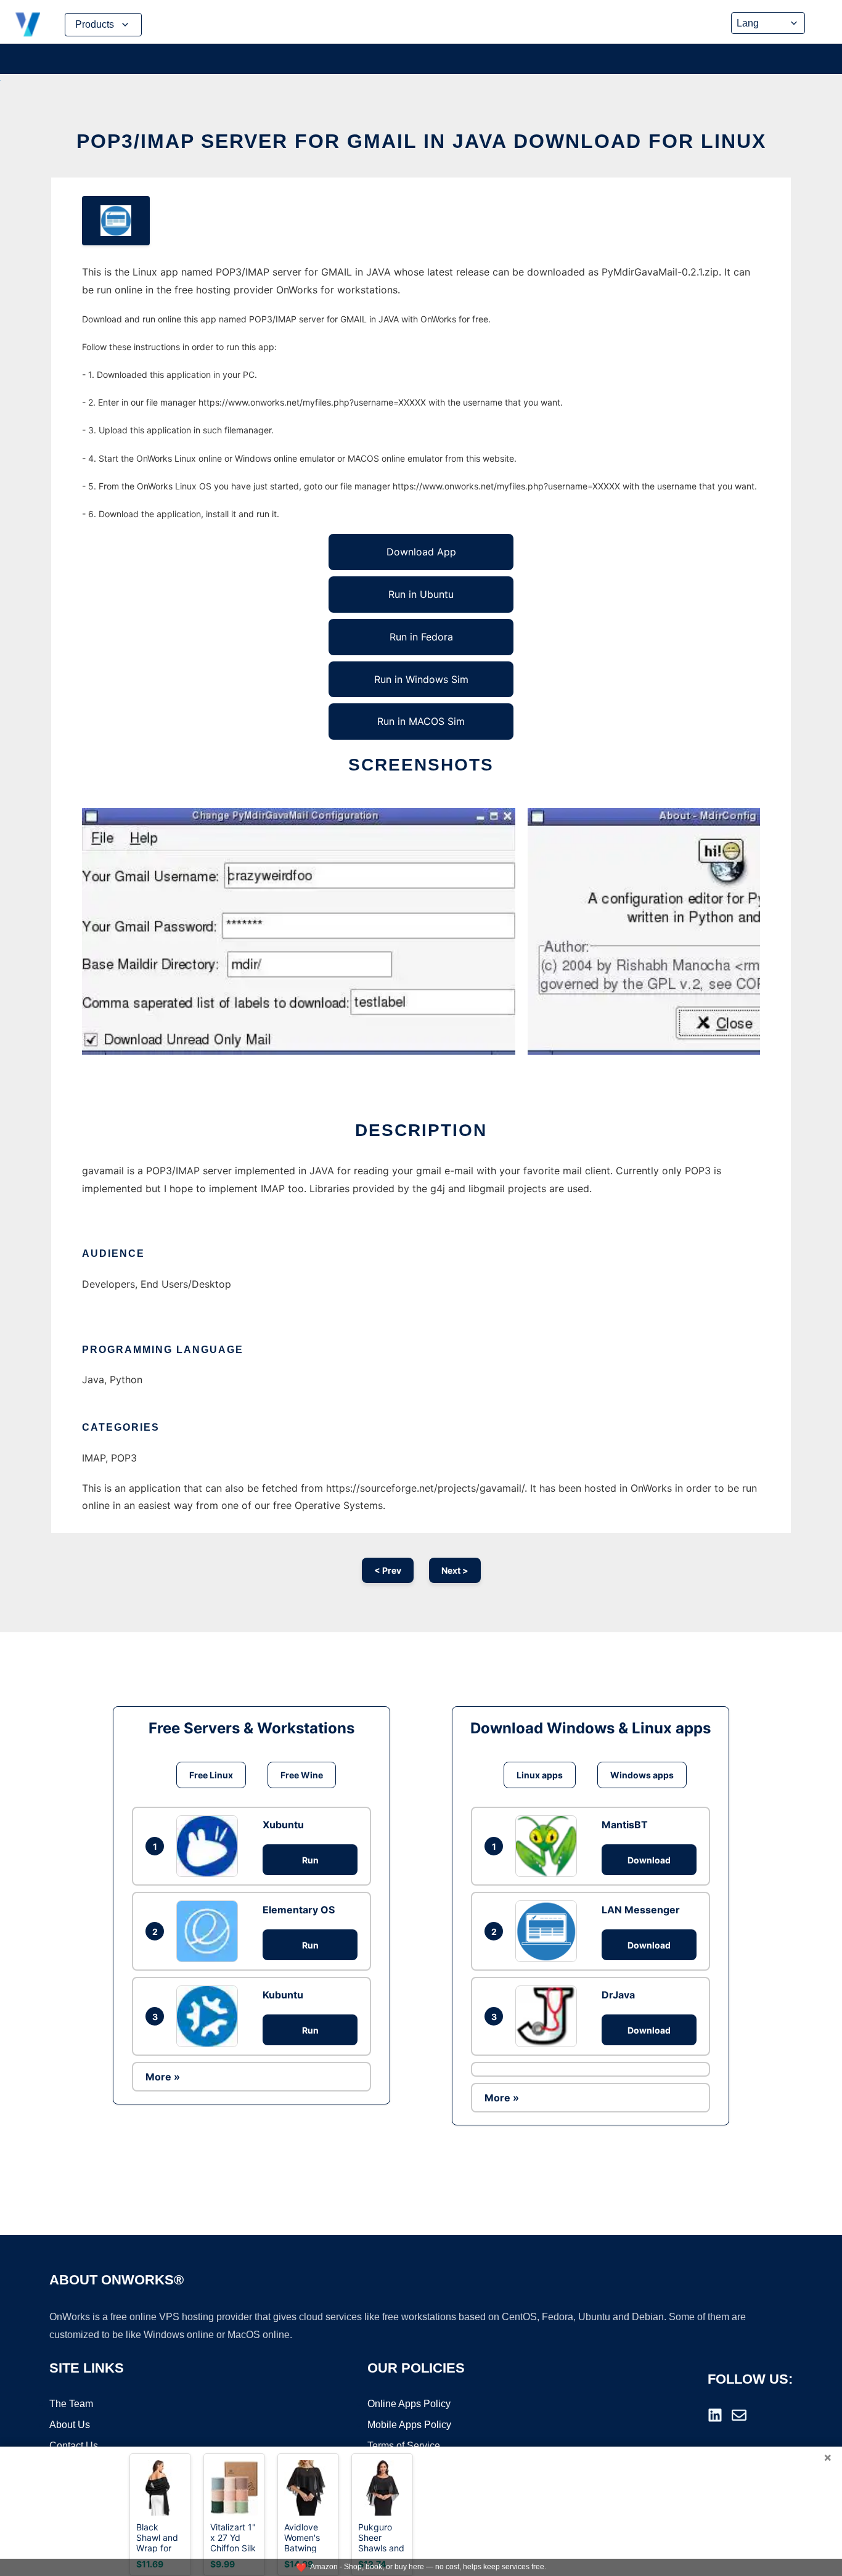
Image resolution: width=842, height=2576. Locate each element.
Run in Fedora (421, 637)
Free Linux (211, 1775)
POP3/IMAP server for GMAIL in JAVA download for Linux (421, 141)
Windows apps (642, 1775)
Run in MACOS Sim (421, 721)
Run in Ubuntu (421, 594)
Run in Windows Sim (421, 679)
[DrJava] (549, 2016)
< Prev (388, 1570)
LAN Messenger (641, 1910)
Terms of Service (404, 2446)
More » (163, 2077)
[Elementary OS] (210, 1931)
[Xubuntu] (210, 1846)
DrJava (618, 1995)
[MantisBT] (549, 1846)
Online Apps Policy (409, 2404)
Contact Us (74, 2446)
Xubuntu (283, 1825)
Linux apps (540, 1775)
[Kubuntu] (210, 2016)
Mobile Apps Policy (409, 2425)
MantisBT (625, 1825)
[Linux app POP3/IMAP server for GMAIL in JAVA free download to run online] (116, 221)
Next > (455, 1570)
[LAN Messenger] (549, 1931)
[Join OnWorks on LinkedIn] (715, 2415)
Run (310, 1860)
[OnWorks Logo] (28, 25)
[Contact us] (739, 2415)
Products (95, 24)
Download (649, 1860)
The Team (71, 2404)
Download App (421, 552)
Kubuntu (283, 1995)
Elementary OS (299, 1910)
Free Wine (302, 1775)
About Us (70, 2425)
